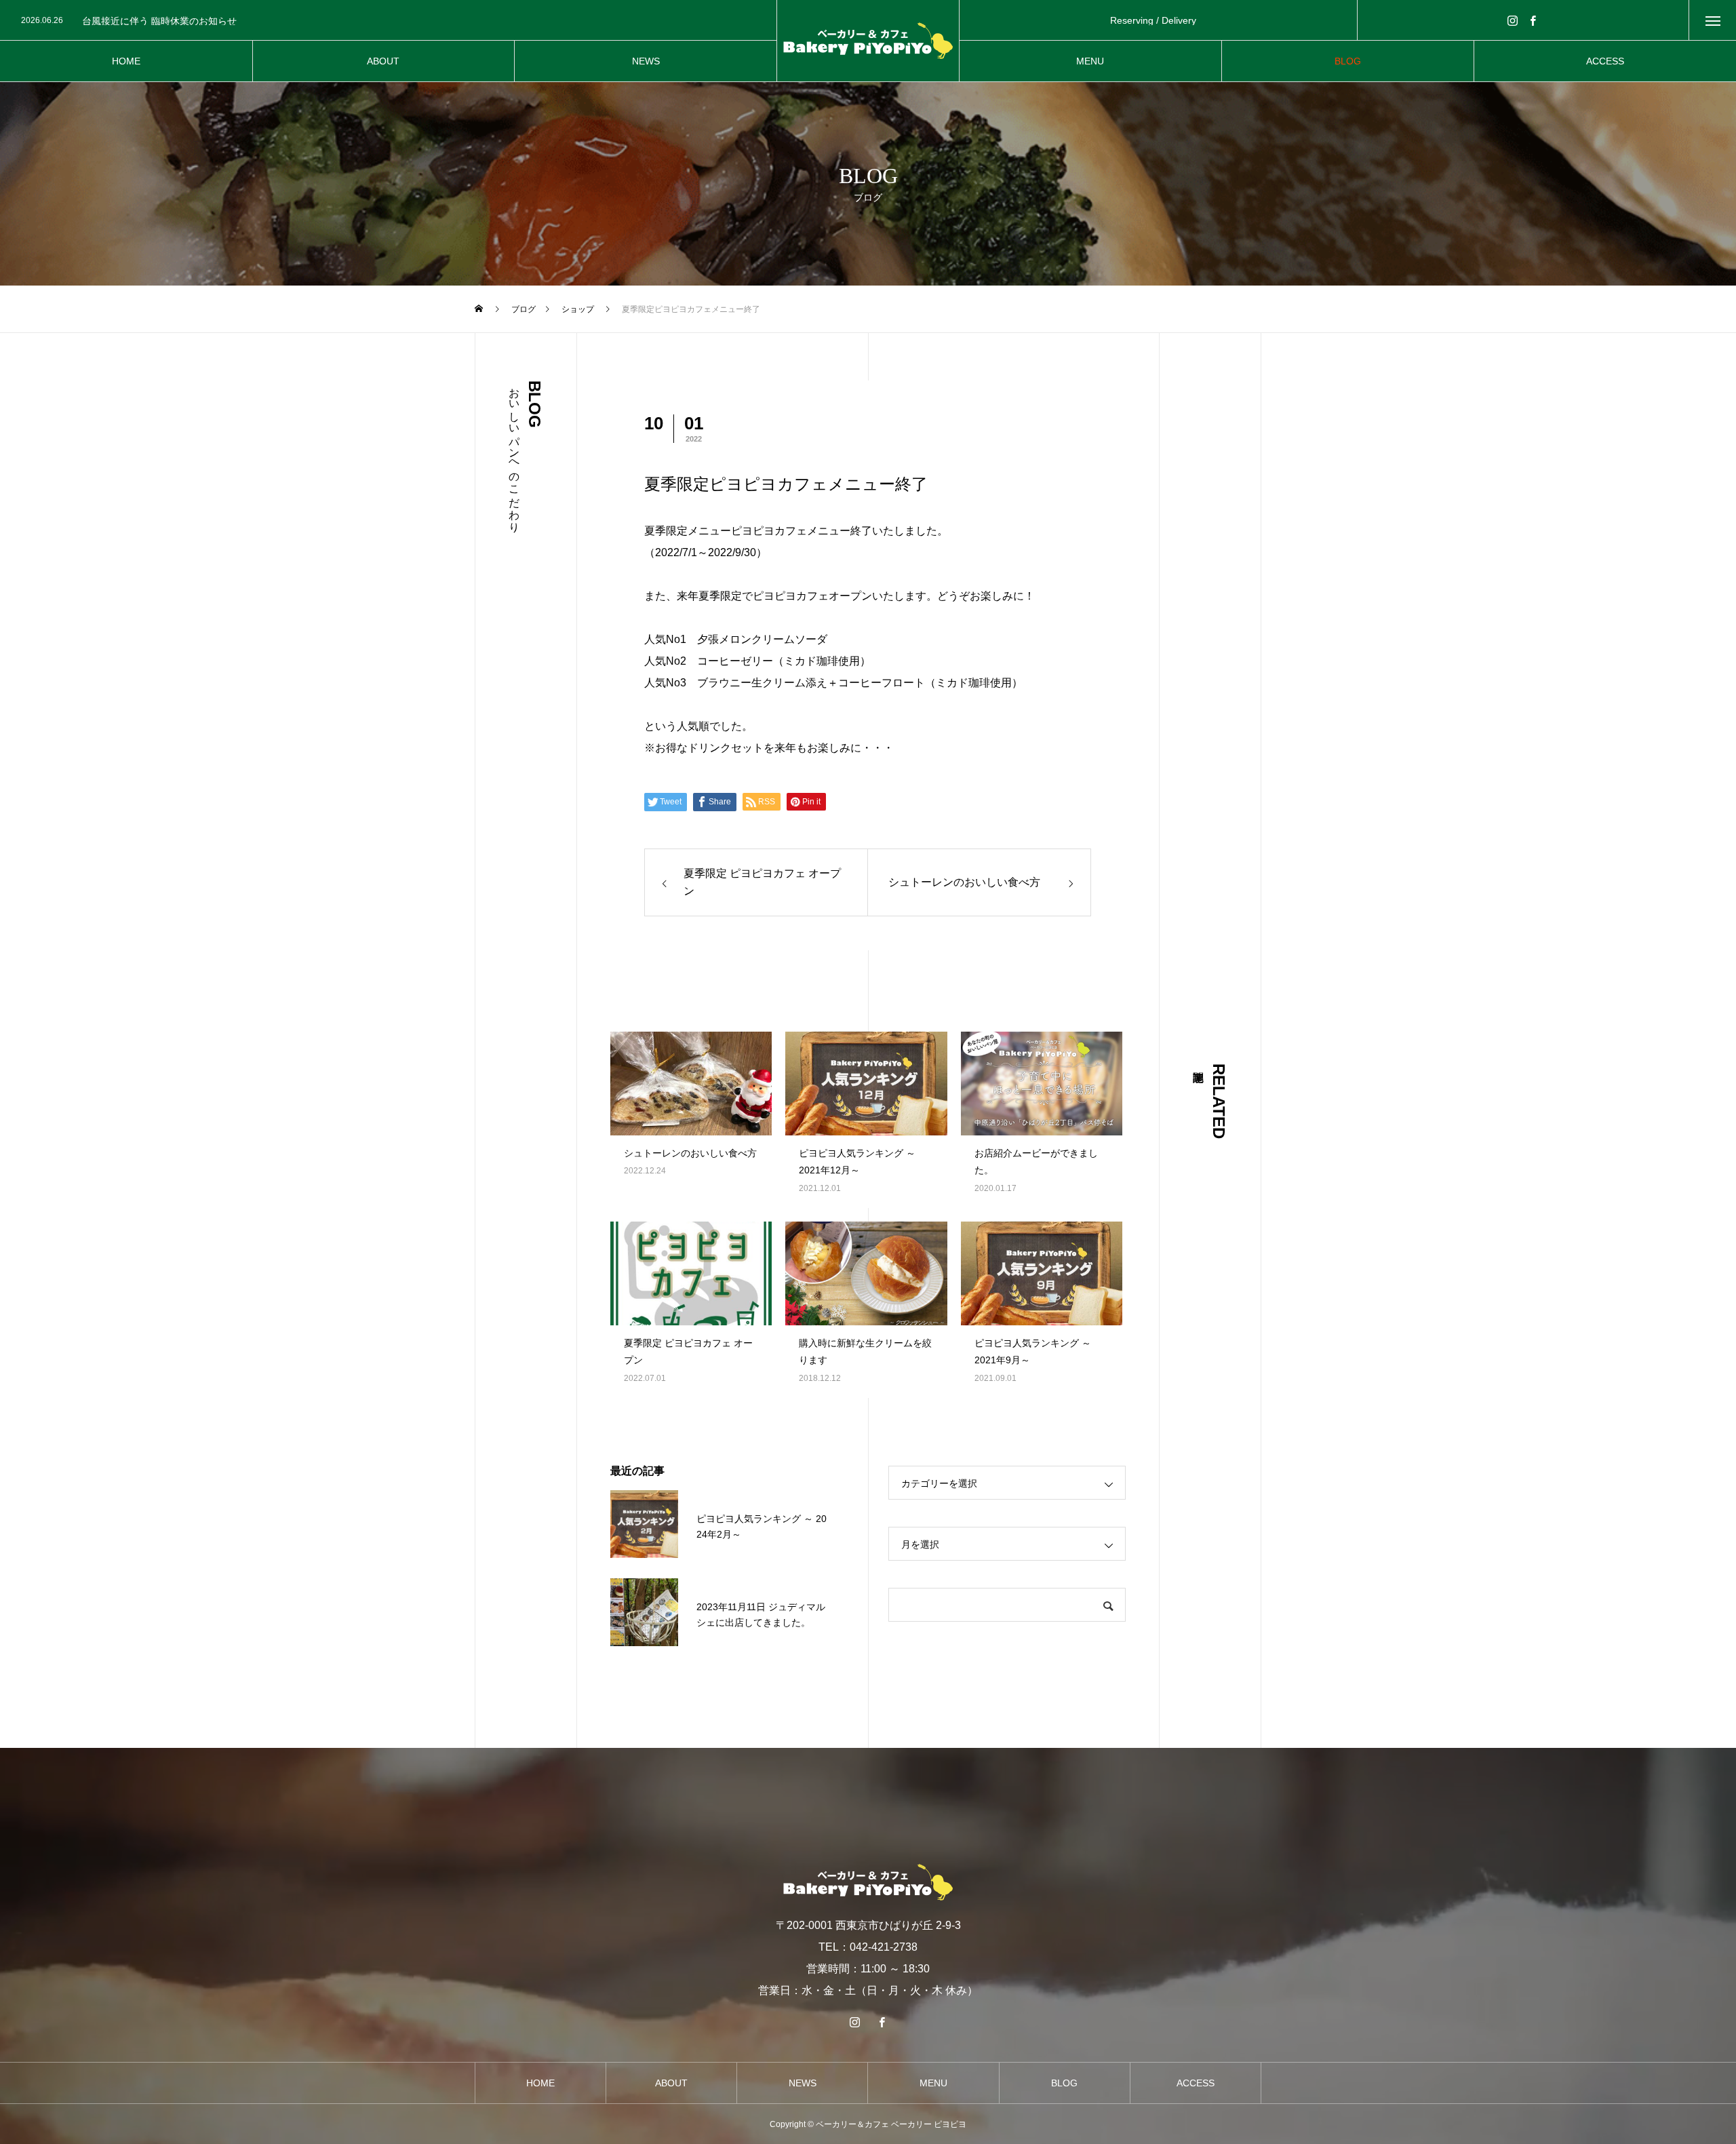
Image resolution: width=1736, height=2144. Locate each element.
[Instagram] (1513, 20)
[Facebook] (1533, 20)
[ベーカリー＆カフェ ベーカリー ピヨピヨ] (868, 41)
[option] (393, 21)
